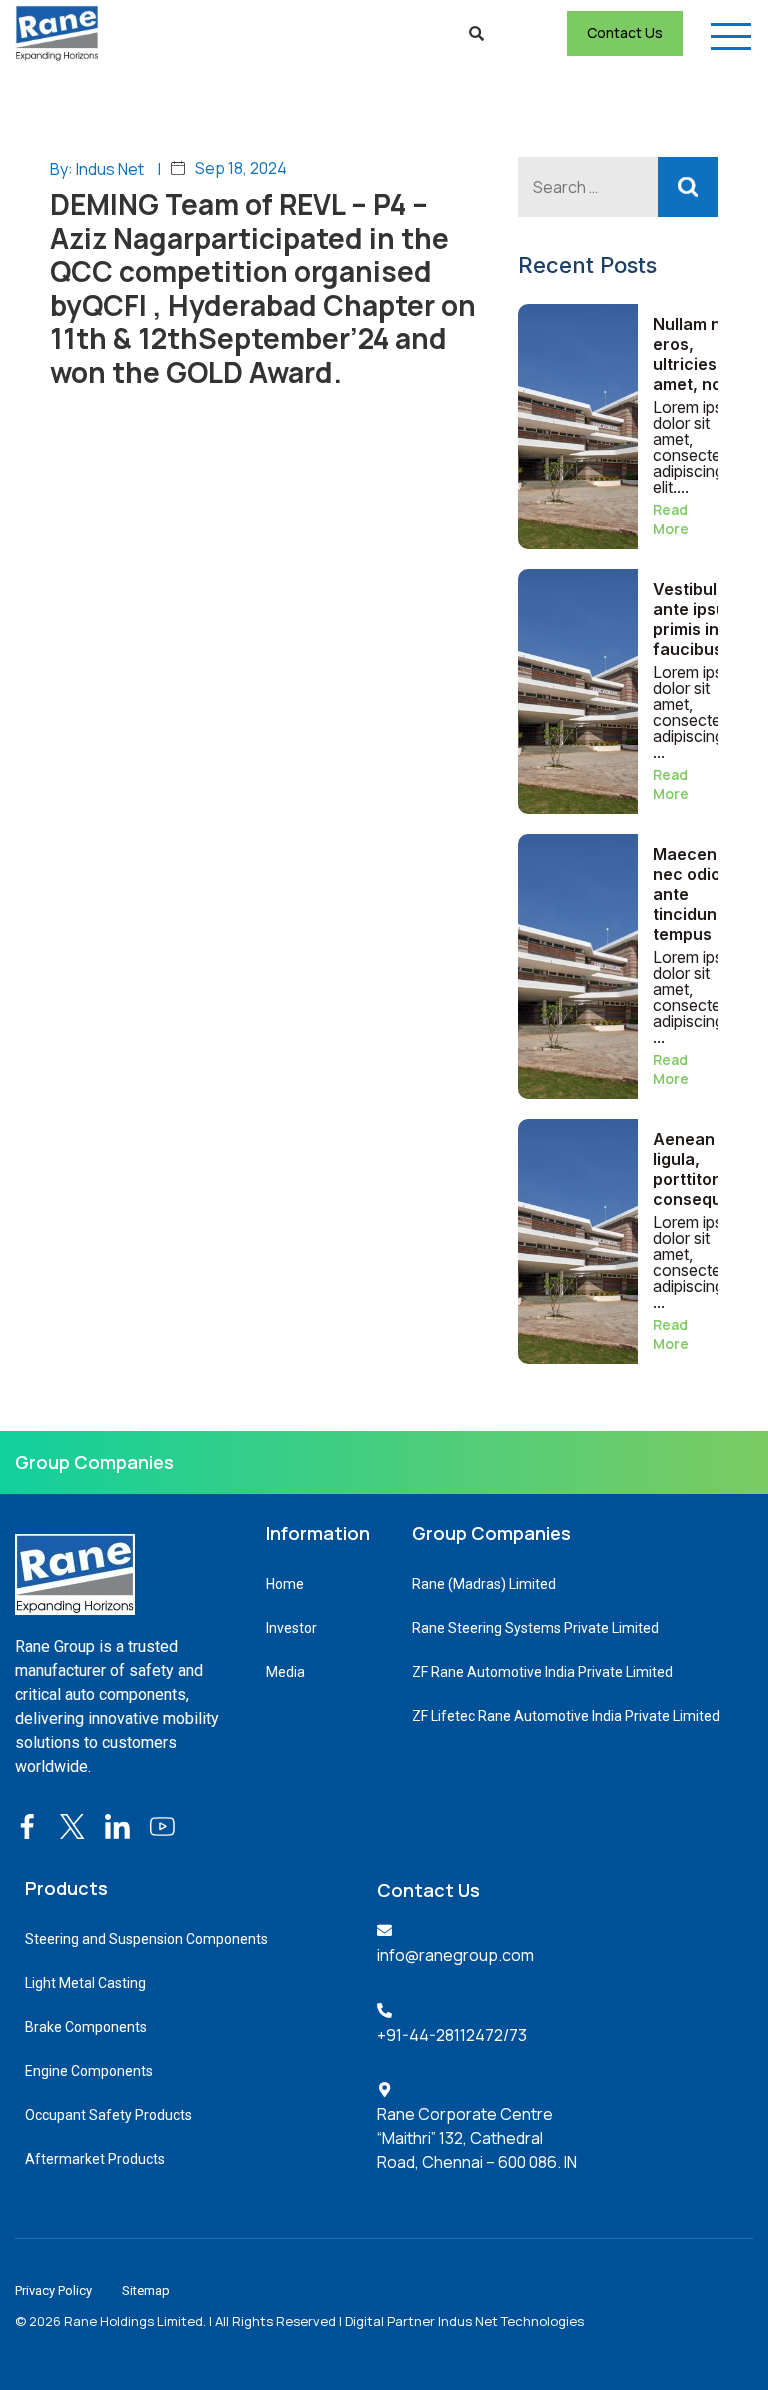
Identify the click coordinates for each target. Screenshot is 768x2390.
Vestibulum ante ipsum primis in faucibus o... (701, 619)
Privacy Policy (53, 2290)
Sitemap (146, 2290)
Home (285, 1584)
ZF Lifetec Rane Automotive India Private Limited (566, 1716)
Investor (291, 1628)
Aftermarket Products (95, 2159)
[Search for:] (618, 187)
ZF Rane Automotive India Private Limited (542, 1672)
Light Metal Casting (85, 1983)
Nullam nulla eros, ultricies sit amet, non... (701, 354)
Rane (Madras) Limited (484, 1584)
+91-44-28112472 (440, 2035)
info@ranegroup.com (455, 1955)
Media (285, 1672)
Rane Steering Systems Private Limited (535, 1628)
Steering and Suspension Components (146, 1939)
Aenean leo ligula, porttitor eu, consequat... (701, 1169)
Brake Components (86, 2027)
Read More (671, 519)
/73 (515, 2035)
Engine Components (89, 2071)
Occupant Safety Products (108, 2115)
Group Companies (94, 1462)
